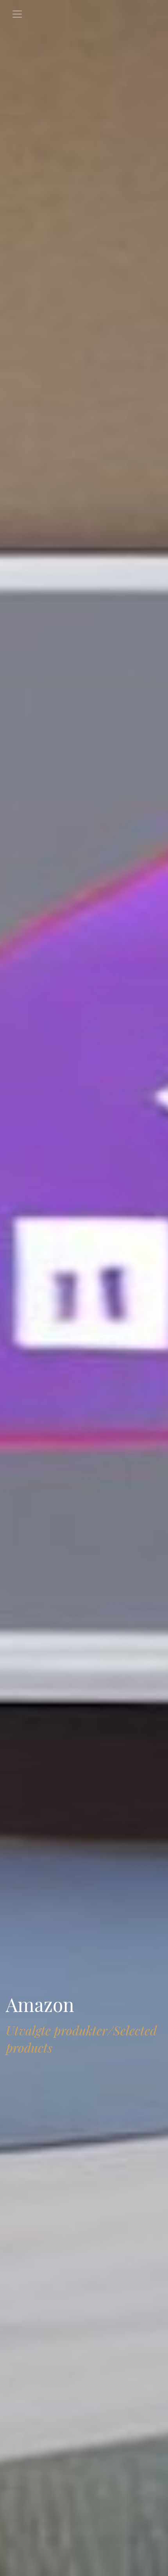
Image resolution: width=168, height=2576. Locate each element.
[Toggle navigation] (17, 14)
